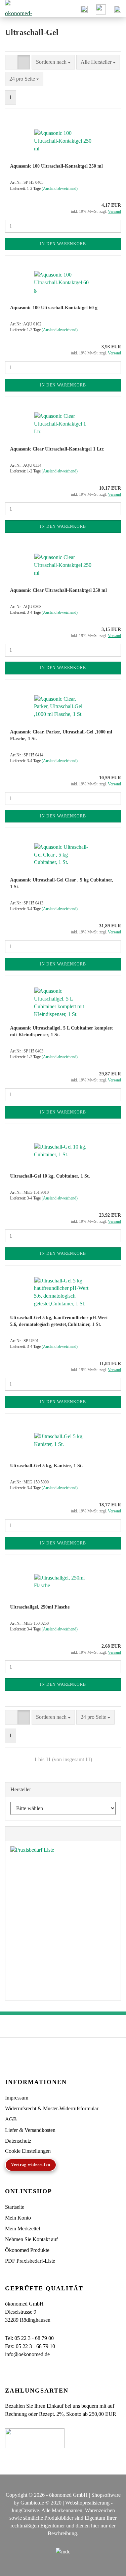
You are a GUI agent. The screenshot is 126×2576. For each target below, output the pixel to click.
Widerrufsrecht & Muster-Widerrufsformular (52, 2108)
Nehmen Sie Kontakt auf (31, 2239)
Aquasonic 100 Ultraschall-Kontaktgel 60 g (54, 308)
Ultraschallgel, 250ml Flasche (40, 1607)
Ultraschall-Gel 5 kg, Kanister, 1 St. (47, 1466)
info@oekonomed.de (27, 2354)
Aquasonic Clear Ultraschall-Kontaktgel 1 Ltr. (57, 449)
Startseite (15, 2207)
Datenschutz (18, 2141)
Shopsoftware (106, 2495)
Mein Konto (18, 2218)
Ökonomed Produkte (27, 2250)
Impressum (17, 2098)
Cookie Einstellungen (28, 2151)
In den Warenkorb (63, 244)
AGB (11, 2119)
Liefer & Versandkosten (30, 2130)
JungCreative (25, 2510)
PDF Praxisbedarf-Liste (30, 2261)
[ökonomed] (17, 8)
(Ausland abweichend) (60, 189)
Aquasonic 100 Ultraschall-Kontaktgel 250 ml (56, 166)
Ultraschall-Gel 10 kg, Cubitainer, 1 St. (50, 1176)
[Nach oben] (108, 2566)
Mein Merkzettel (23, 2228)
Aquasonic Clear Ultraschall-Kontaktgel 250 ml (58, 590)
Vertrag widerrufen (31, 2165)
